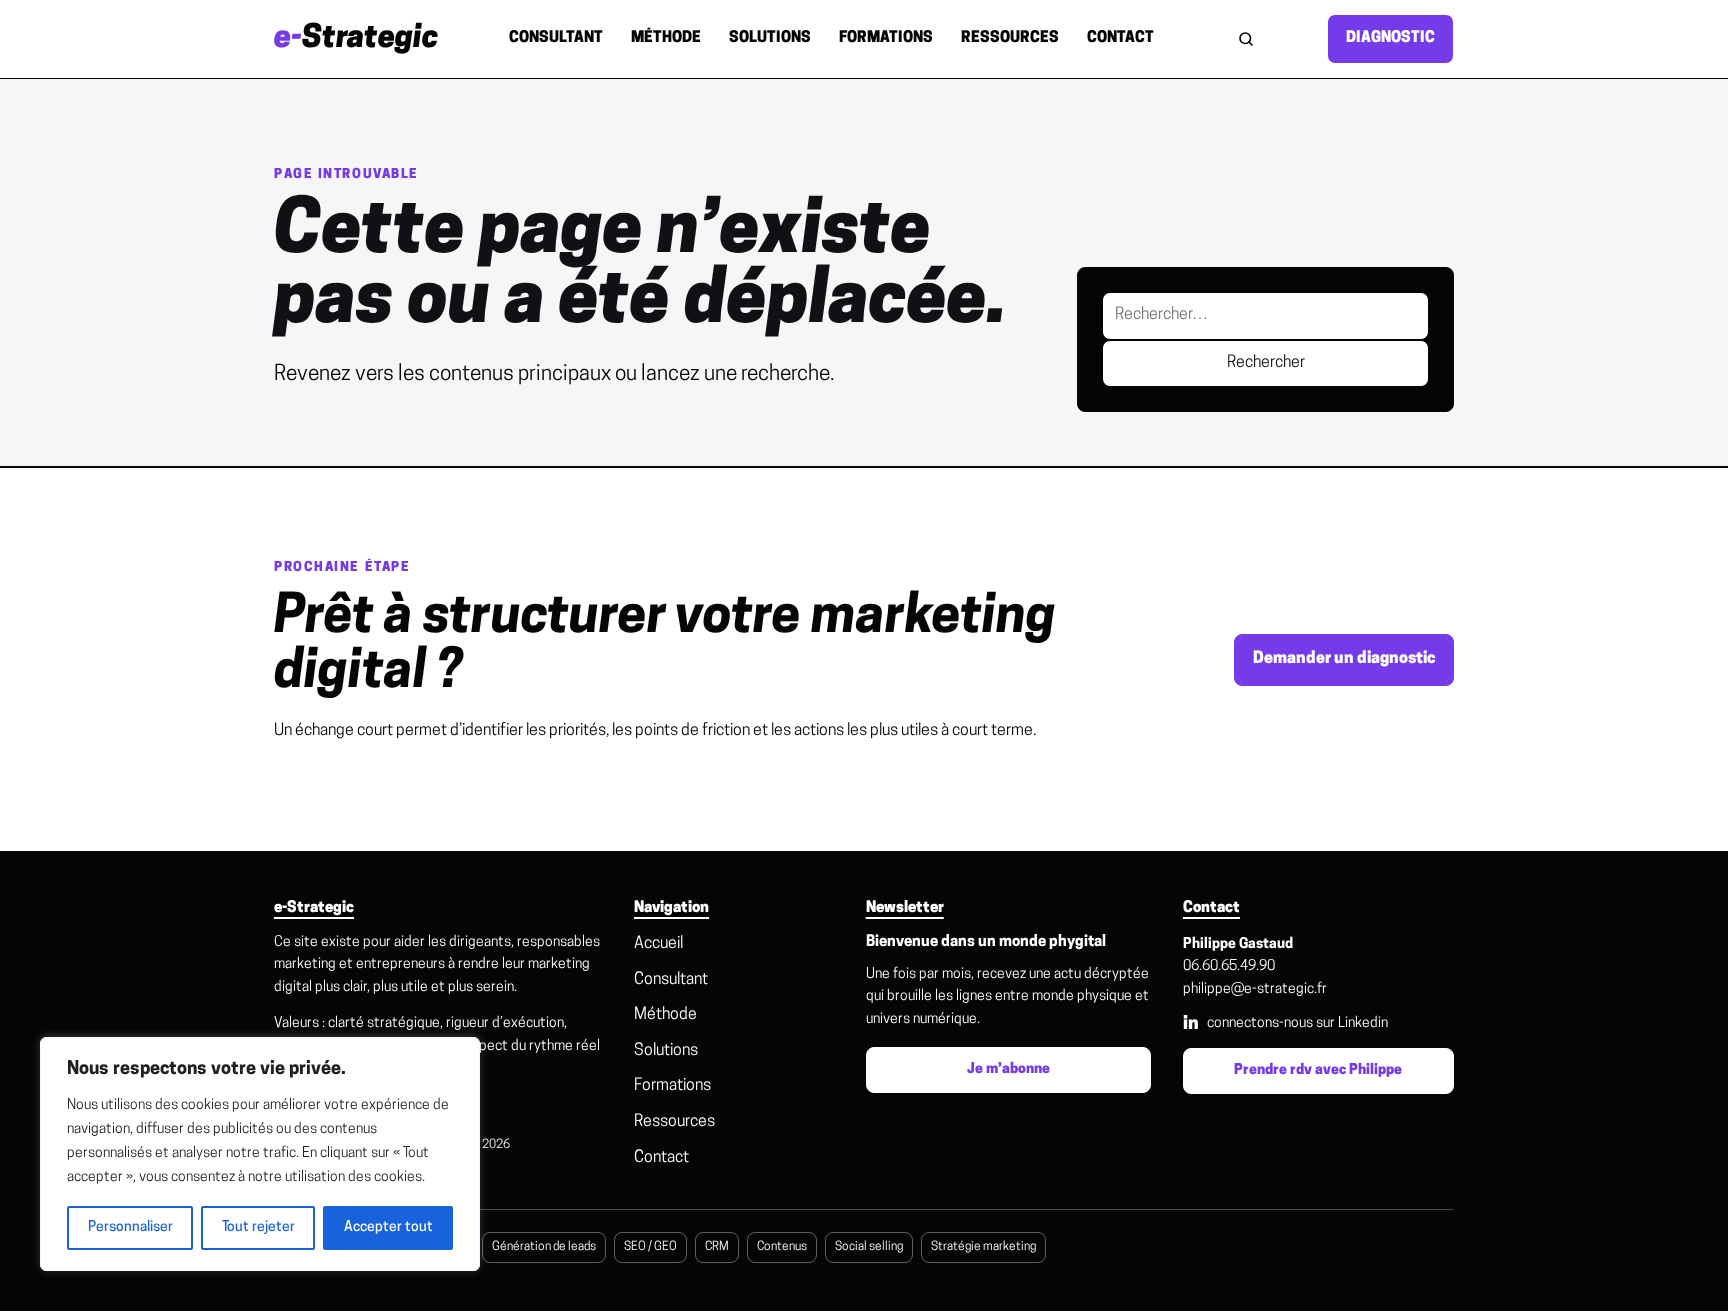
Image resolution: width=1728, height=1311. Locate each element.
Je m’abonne (1008, 1069)
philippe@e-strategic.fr (1255, 989)
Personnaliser (130, 1227)
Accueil (658, 944)
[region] (260, 1154)
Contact (1120, 38)
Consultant (556, 38)
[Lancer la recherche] (1246, 39)
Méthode (666, 38)
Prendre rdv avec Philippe (1318, 1070)
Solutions (770, 38)
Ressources (1010, 38)
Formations (886, 38)
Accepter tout (388, 1227)
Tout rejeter (258, 1227)
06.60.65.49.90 (1229, 966)
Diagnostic (1390, 38)
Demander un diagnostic (1344, 659)
